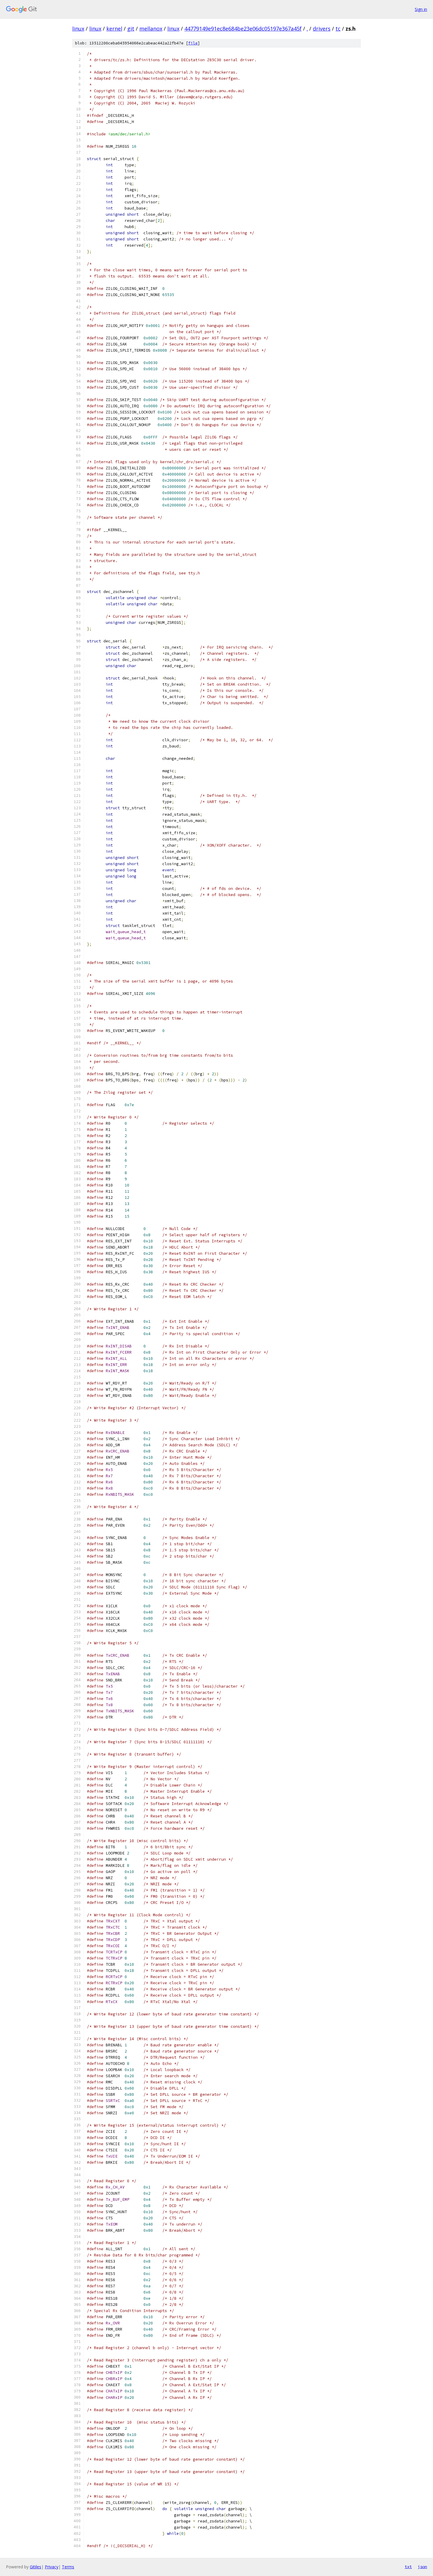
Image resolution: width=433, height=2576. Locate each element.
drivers (322, 29)
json (422, 2567)
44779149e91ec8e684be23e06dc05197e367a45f (243, 29)
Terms (68, 2567)
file (193, 43)
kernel (114, 29)
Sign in (421, 9)
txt (408, 2567)
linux (78, 29)
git (131, 29)
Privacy (52, 2567)
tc (338, 29)
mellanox (151, 29)
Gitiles (35, 2567)
